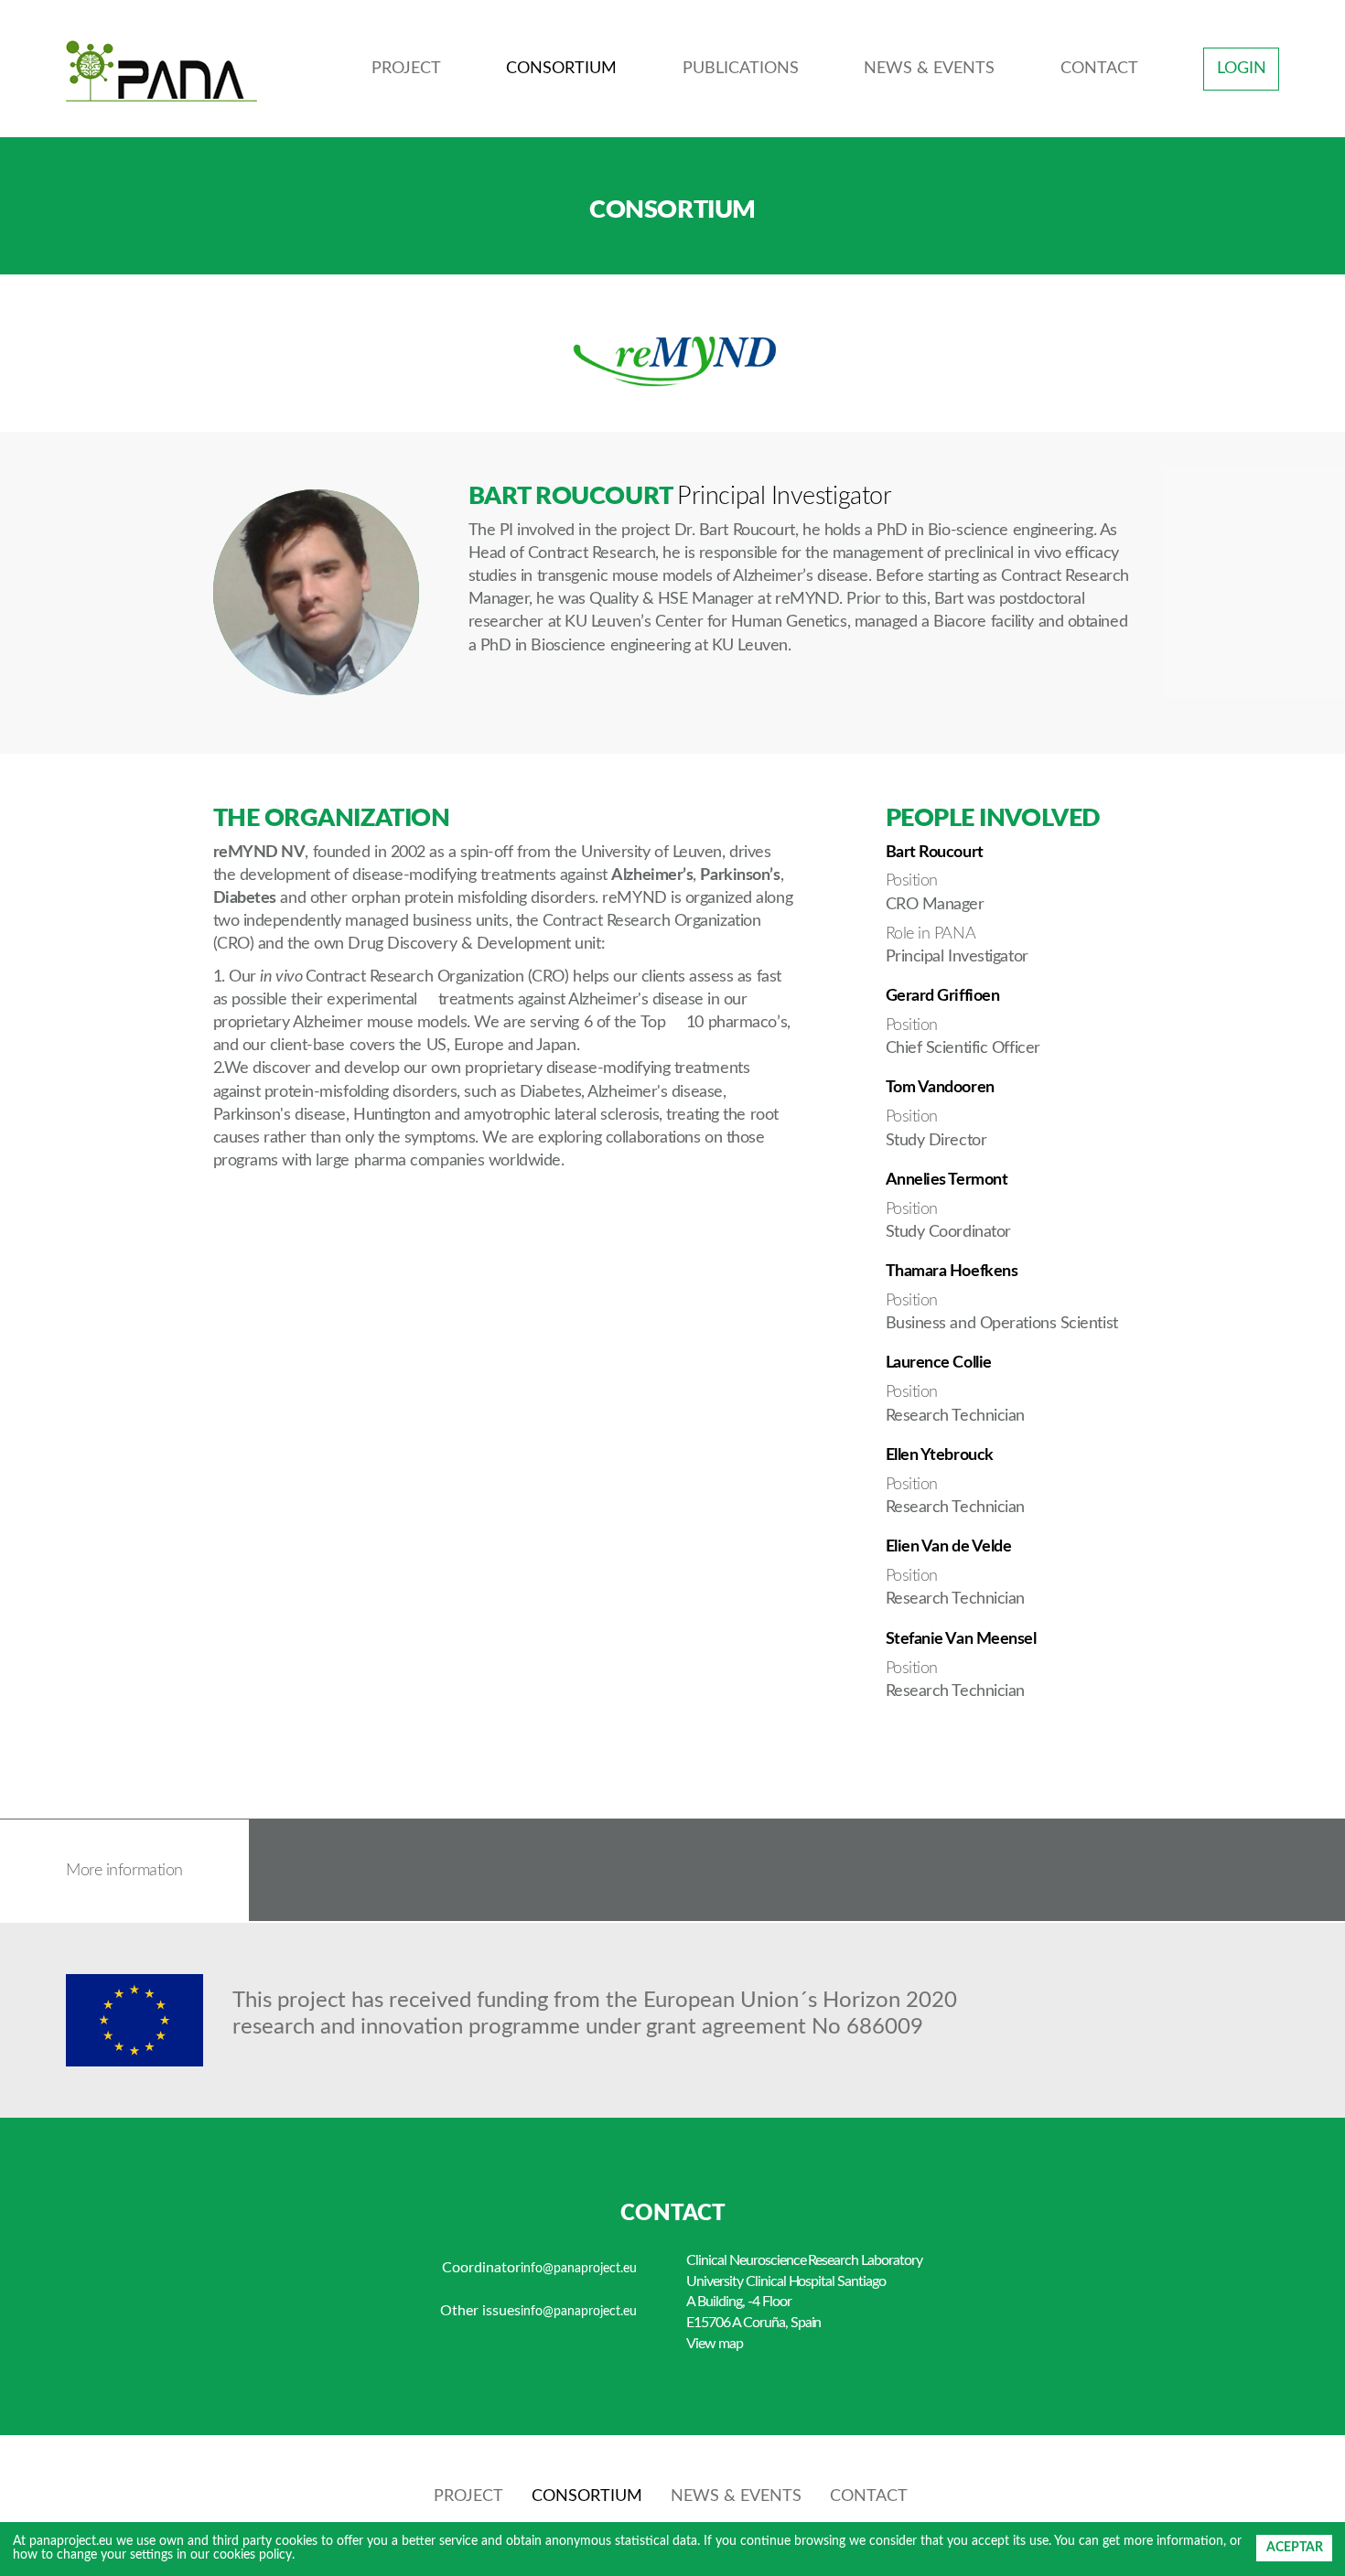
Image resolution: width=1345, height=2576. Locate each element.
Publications (741, 69)
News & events (929, 69)
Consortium (561, 69)
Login (1242, 69)
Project (406, 69)
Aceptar (1295, 2548)
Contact (1099, 69)
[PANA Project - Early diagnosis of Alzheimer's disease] (161, 70)
